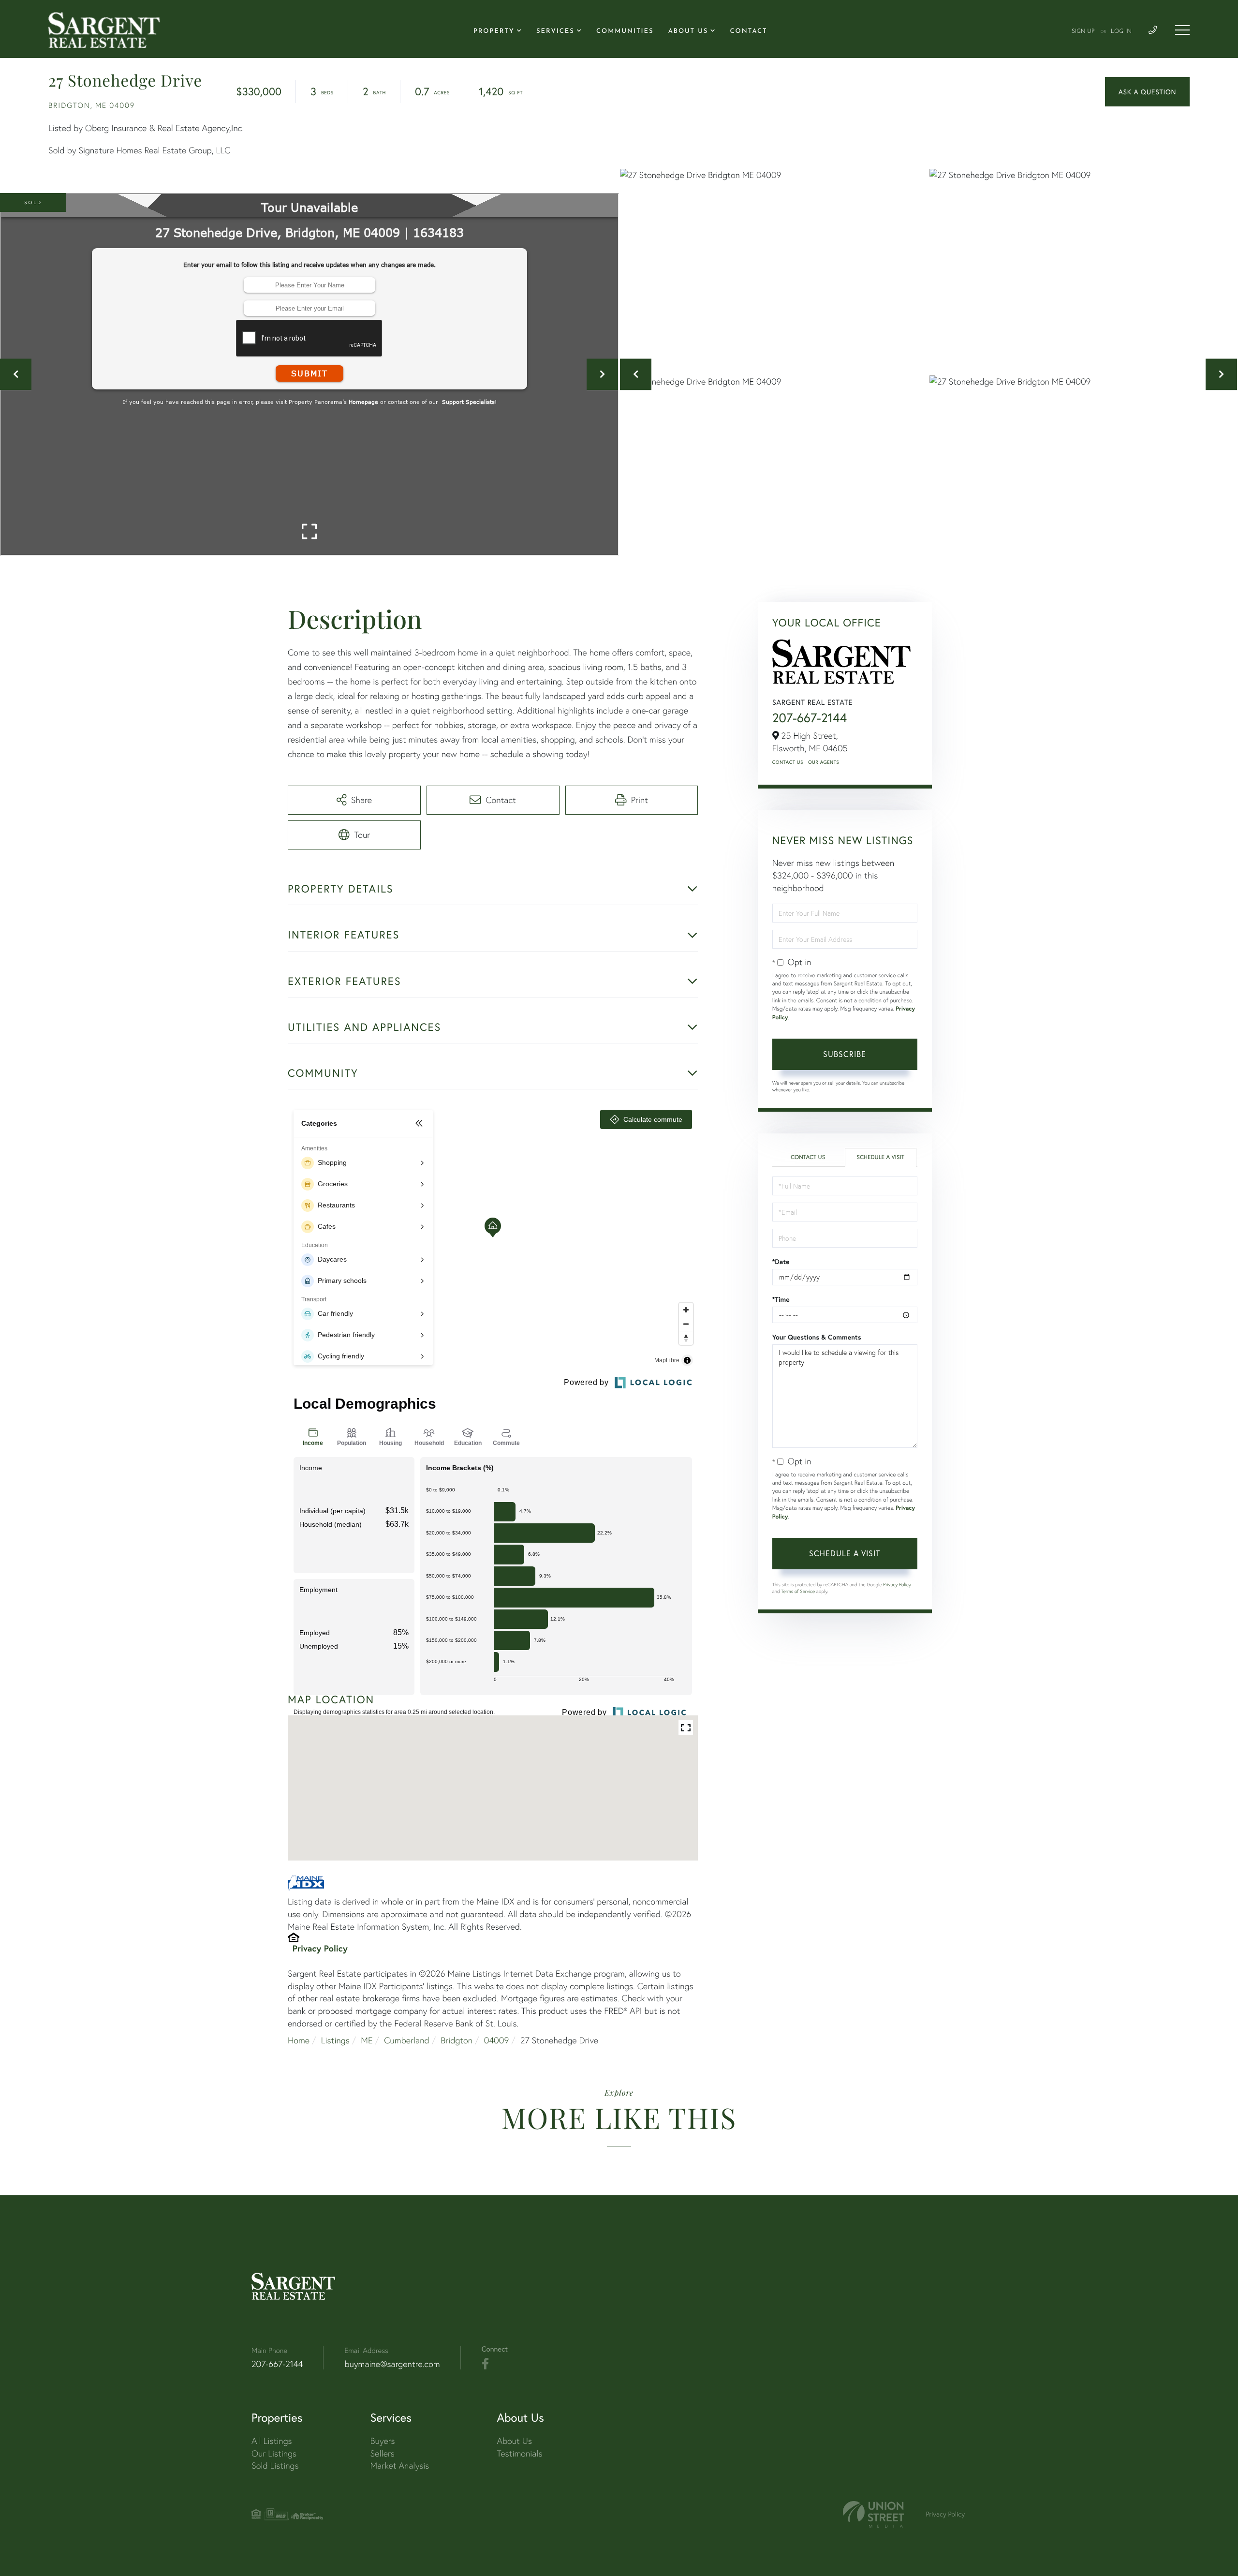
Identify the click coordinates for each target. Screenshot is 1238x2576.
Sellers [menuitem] (383, 2453)
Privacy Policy (320, 1948)
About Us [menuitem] (688, 32)
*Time (781, 1299)
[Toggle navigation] (1182, 30)
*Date (781, 1262)
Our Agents (824, 762)
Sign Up (1083, 31)
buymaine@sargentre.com (392, 2364)
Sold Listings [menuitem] (275, 2465)
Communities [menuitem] (625, 32)
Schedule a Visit (880, 1157)
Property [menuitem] (494, 32)
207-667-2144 (810, 718)
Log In (1121, 31)
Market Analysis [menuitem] (400, 2465)
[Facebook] (485, 2364)
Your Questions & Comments (817, 1337)
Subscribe (845, 1054)
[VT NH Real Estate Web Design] (873, 2514)
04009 (497, 2040)
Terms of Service (798, 1591)
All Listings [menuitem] (272, 2441)
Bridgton (457, 2040)
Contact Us (788, 762)
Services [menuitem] (555, 32)
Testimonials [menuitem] (519, 2453)
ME (367, 2040)
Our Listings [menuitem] (274, 2453)
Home (299, 2040)
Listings (335, 2040)
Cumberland (406, 2040)
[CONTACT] (1147, 92)
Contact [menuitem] (749, 32)
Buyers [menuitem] (383, 2441)
